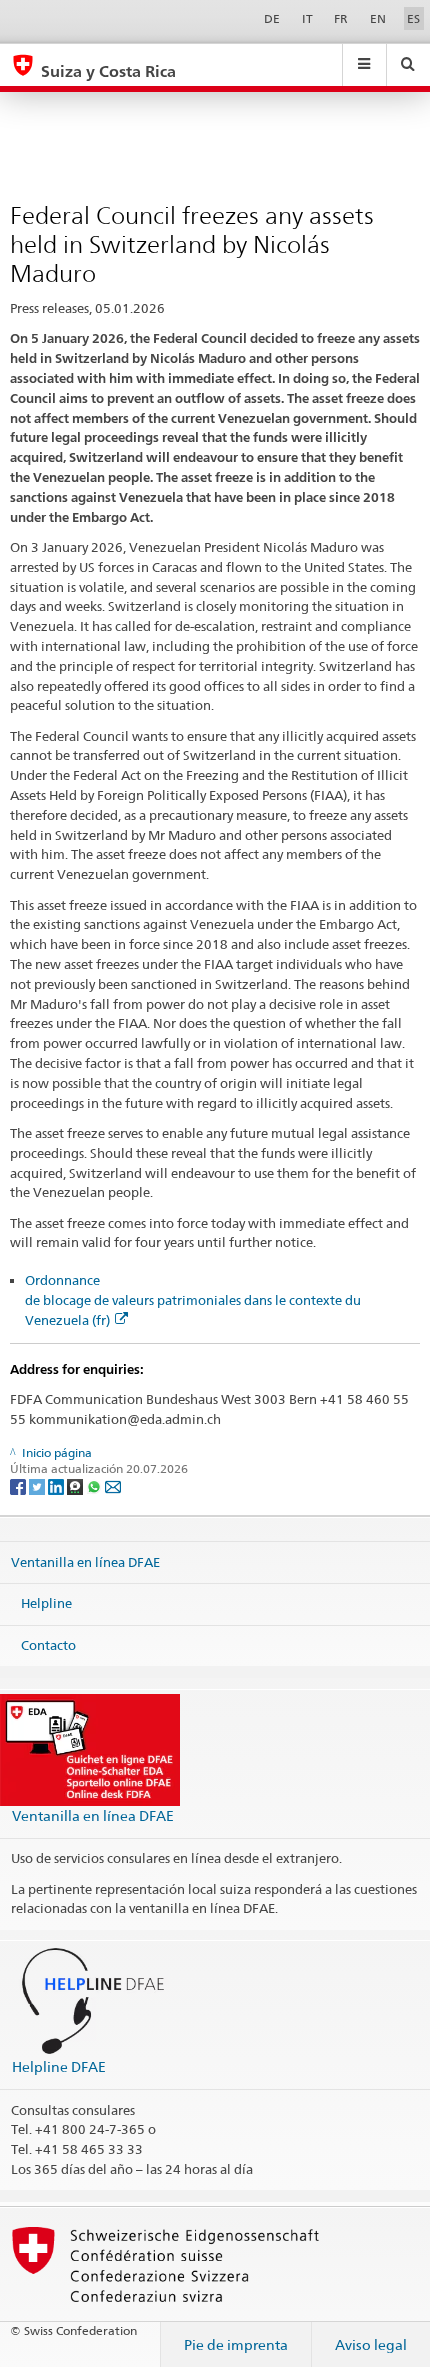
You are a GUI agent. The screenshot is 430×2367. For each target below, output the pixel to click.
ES (413, 18)
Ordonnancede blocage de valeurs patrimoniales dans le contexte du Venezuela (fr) (193, 1300)
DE (272, 18)
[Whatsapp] (95, 1485)
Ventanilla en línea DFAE (85, 1561)
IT (307, 18)
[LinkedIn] (57, 1485)
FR (341, 18)
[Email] (113, 1485)
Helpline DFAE (59, 2066)
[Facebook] (19, 1485)
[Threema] (76, 1485)
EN (378, 18)
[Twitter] (38, 1485)
